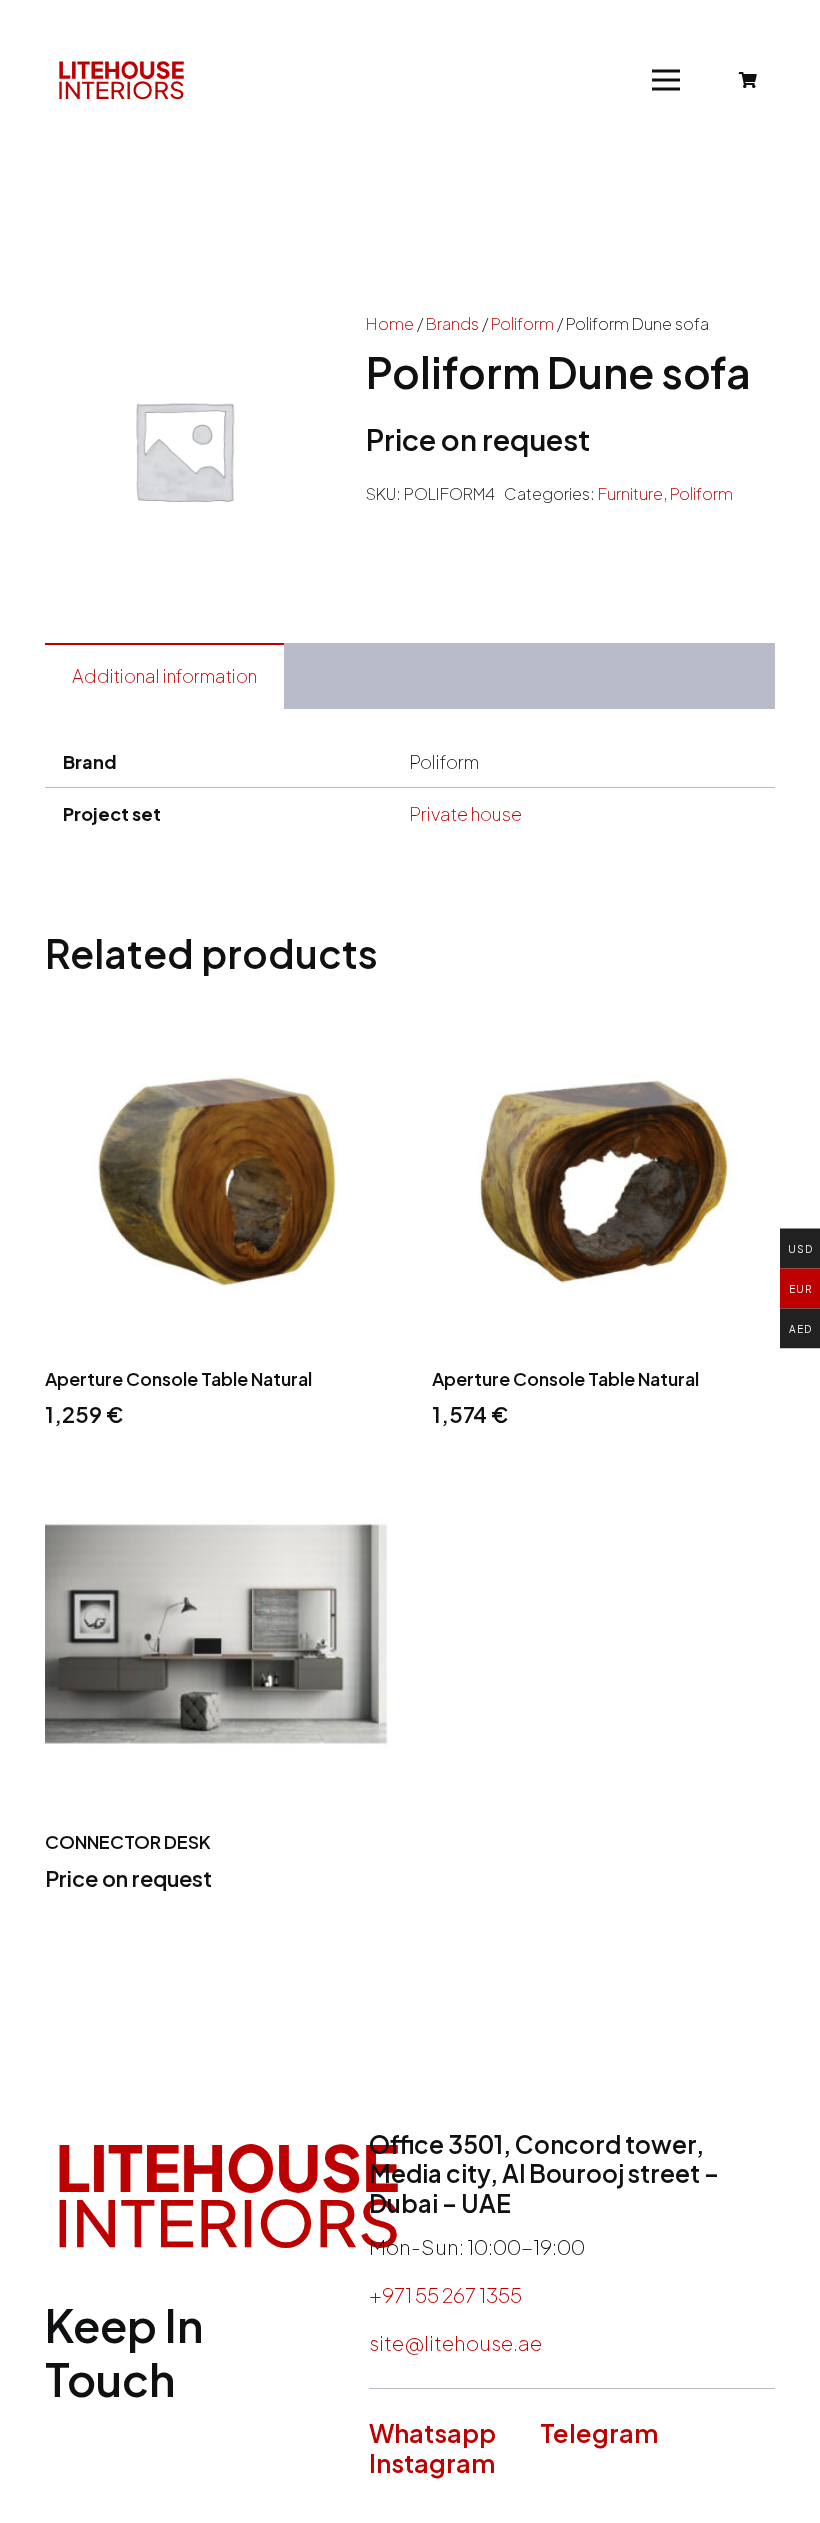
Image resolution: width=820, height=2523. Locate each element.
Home (390, 323)
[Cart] (748, 80)
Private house (465, 813)
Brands (452, 323)
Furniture (630, 493)
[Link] (121, 80)
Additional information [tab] (164, 675)
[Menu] (666, 80)
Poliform (522, 323)
